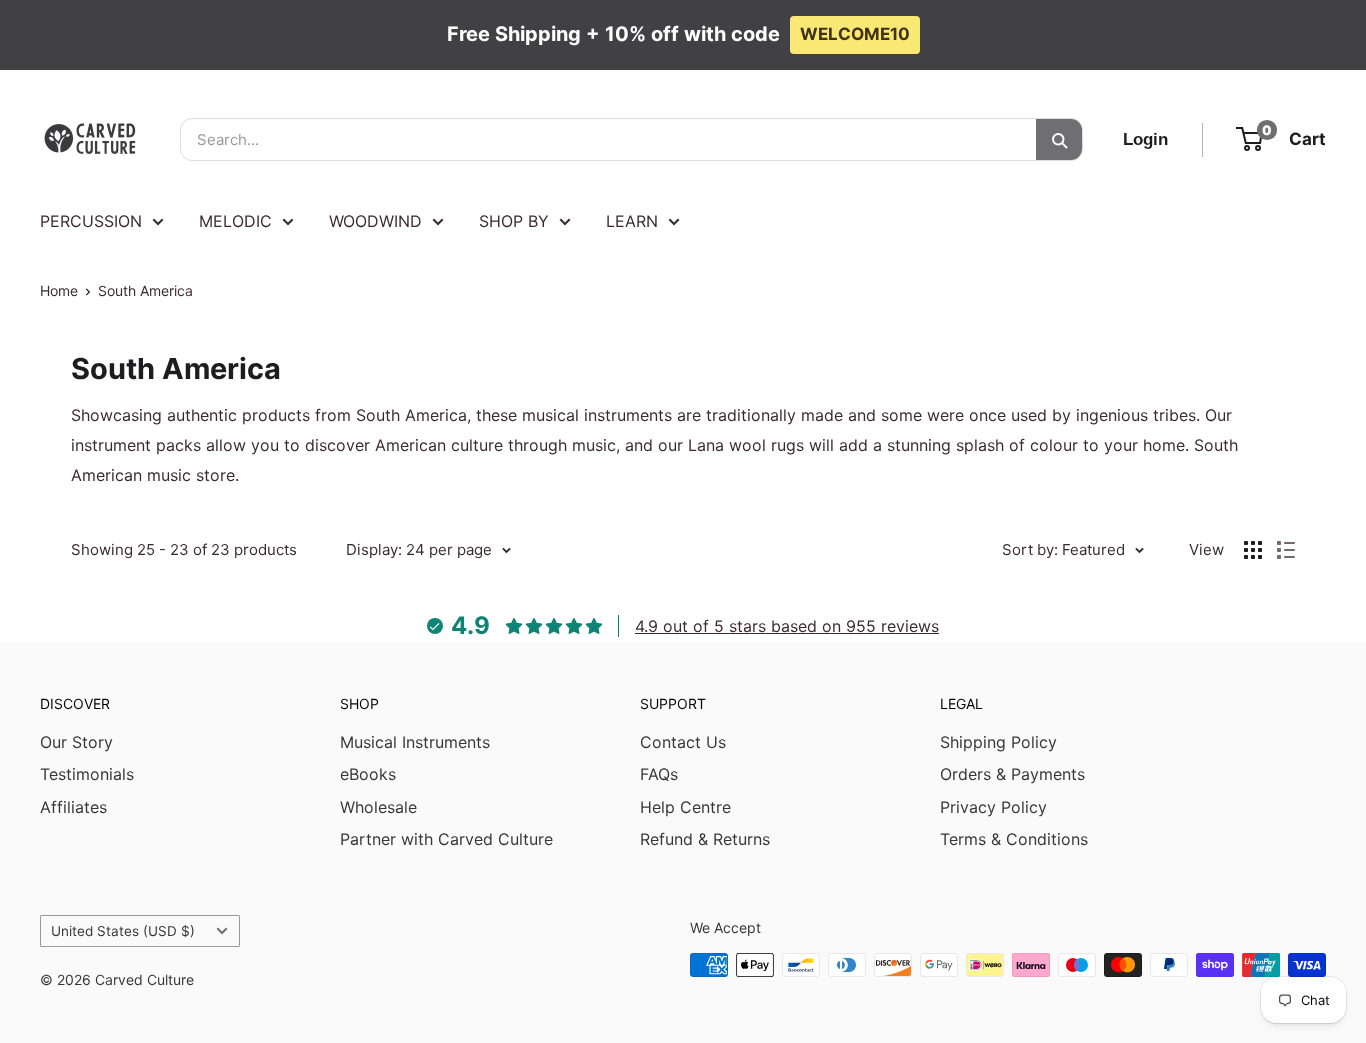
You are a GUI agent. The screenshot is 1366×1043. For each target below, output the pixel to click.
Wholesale (378, 807)
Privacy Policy (993, 807)
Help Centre (685, 807)
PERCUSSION (91, 221)
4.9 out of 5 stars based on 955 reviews (787, 626)
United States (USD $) (123, 931)
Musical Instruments (415, 742)
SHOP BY (514, 221)
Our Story (76, 742)
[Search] (1059, 139)
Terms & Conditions (1014, 839)
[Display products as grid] (1253, 550)
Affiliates (73, 807)
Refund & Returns (705, 839)
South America (145, 290)
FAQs (659, 774)
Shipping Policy (998, 742)
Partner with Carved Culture (446, 839)
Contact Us (683, 742)
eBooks (368, 774)
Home (59, 290)
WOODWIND (375, 221)
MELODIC (235, 221)
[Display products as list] (1286, 550)
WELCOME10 (855, 34)
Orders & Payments (1012, 774)
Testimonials (87, 774)
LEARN (632, 221)
